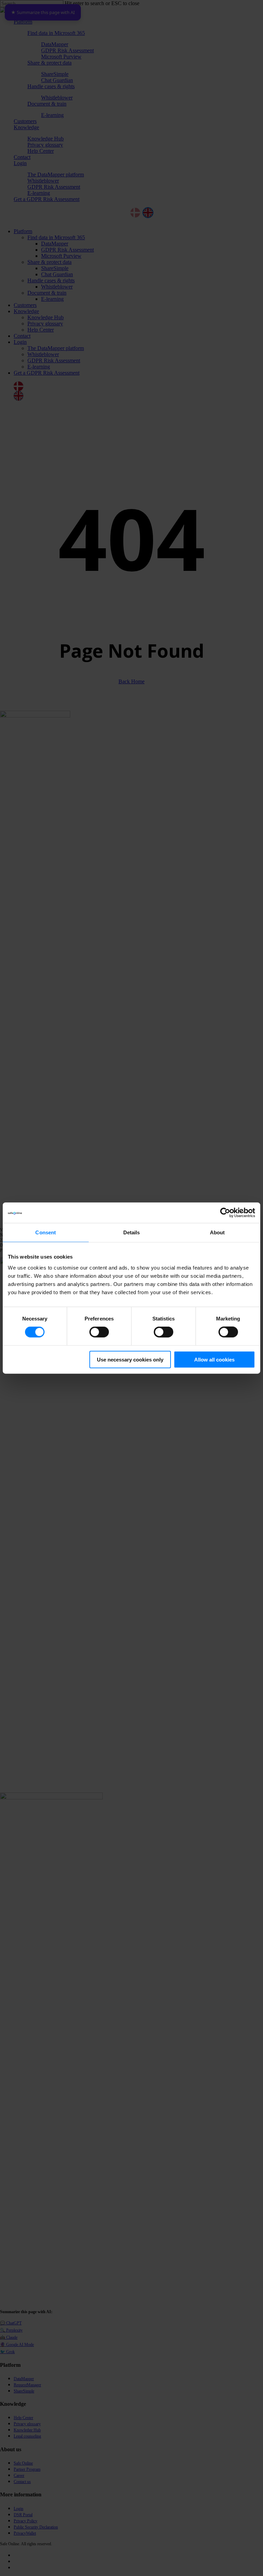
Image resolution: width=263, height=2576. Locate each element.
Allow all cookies (214, 1359)
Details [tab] (132, 1232)
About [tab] (217, 1232)
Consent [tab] (46, 1232)
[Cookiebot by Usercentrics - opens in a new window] (225, 1213)
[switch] (99, 1332)
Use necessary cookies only (130, 1359)
